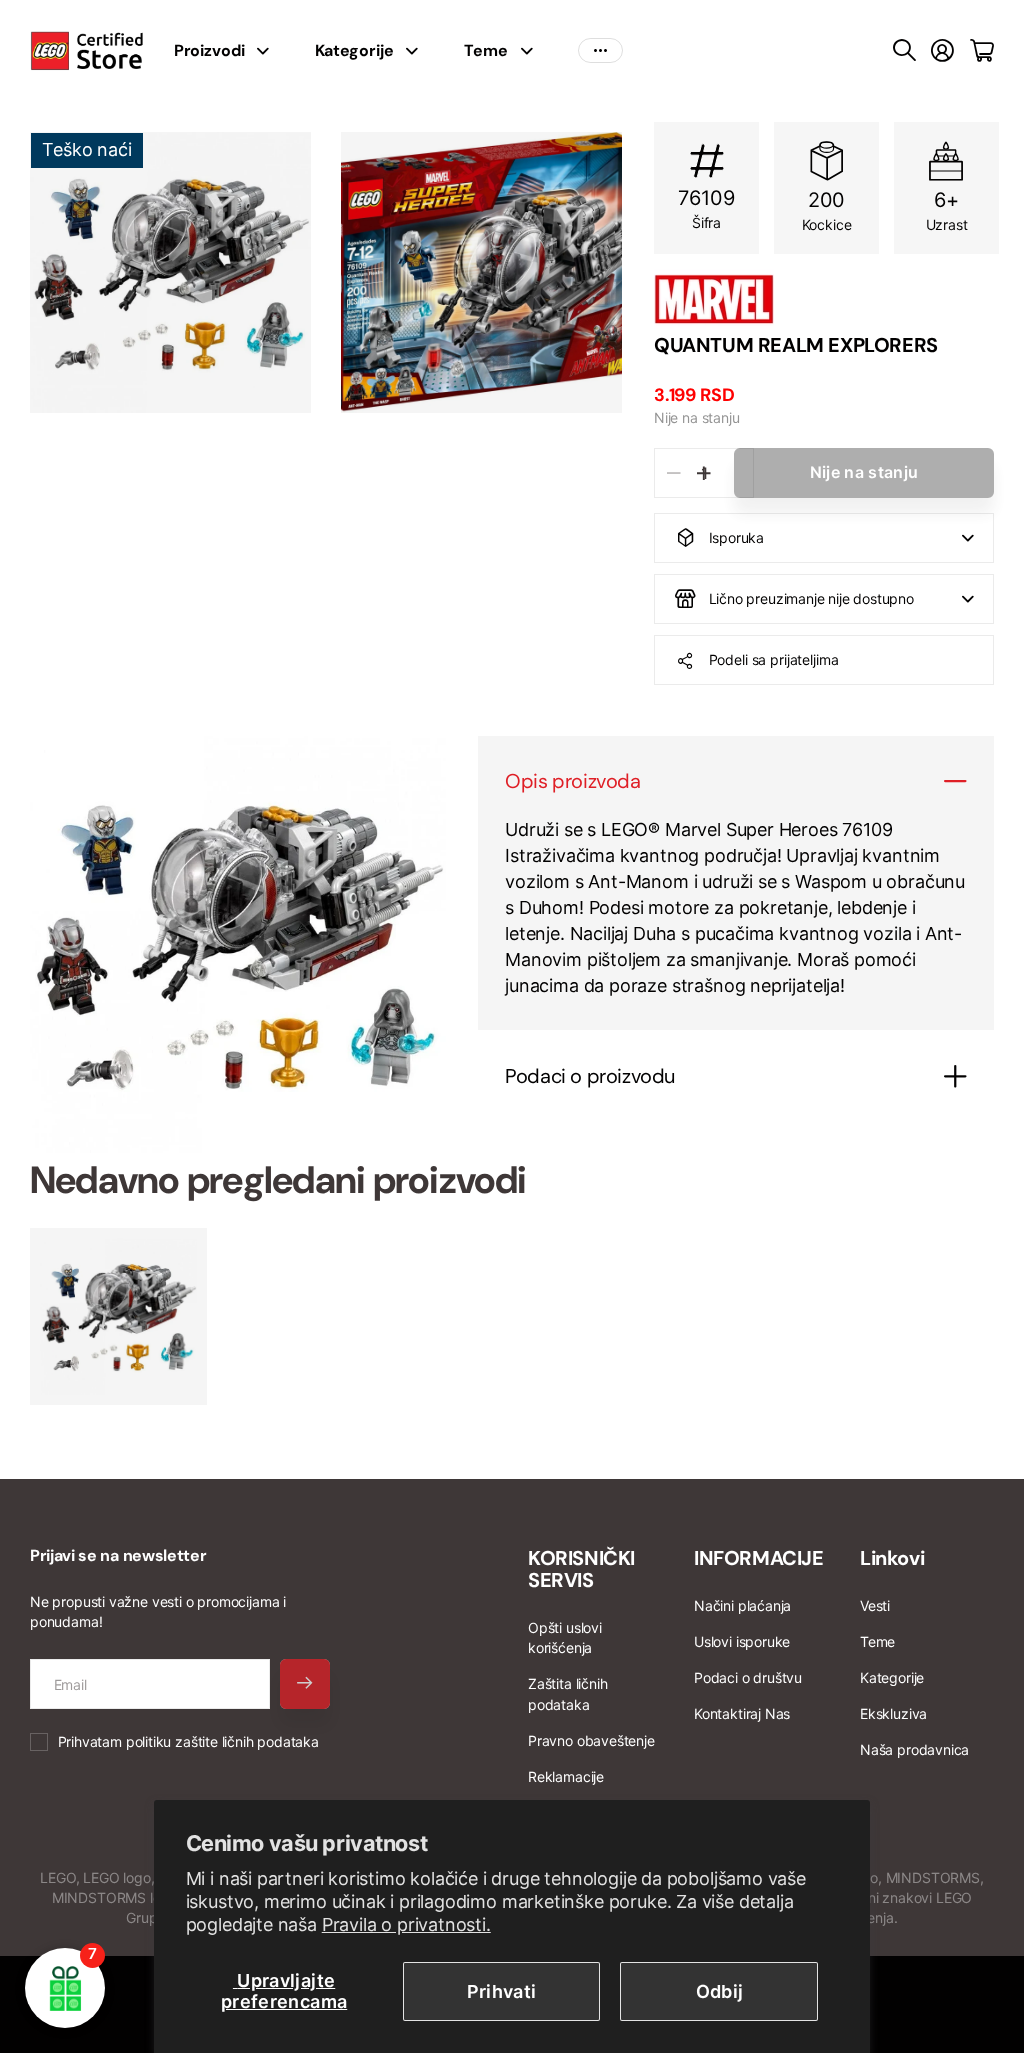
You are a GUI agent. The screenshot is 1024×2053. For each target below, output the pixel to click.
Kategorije (354, 50)
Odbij (720, 1991)
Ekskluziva (893, 1713)
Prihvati (502, 1991)
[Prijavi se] (942, 51)
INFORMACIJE (759, 1558)
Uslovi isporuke (742, 1641)
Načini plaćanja (742, 1605)
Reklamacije (566, 1776)
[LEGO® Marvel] (824, 299)
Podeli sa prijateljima (774, 659)
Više (600, 51)
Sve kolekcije (269, 51)
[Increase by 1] (703, 473)
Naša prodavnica (914, 1749)
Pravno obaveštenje (591, 1740)
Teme (485, 50)
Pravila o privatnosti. (406, 1924)
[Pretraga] (904, 51)
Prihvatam (188, 1741)
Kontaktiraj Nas (742, 1713)
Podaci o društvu (748, 1677)
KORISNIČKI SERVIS (581, 1569)
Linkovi (892, 1558)
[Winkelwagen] (982, 51)
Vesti (875, 1605)
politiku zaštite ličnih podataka (222, 1741)
